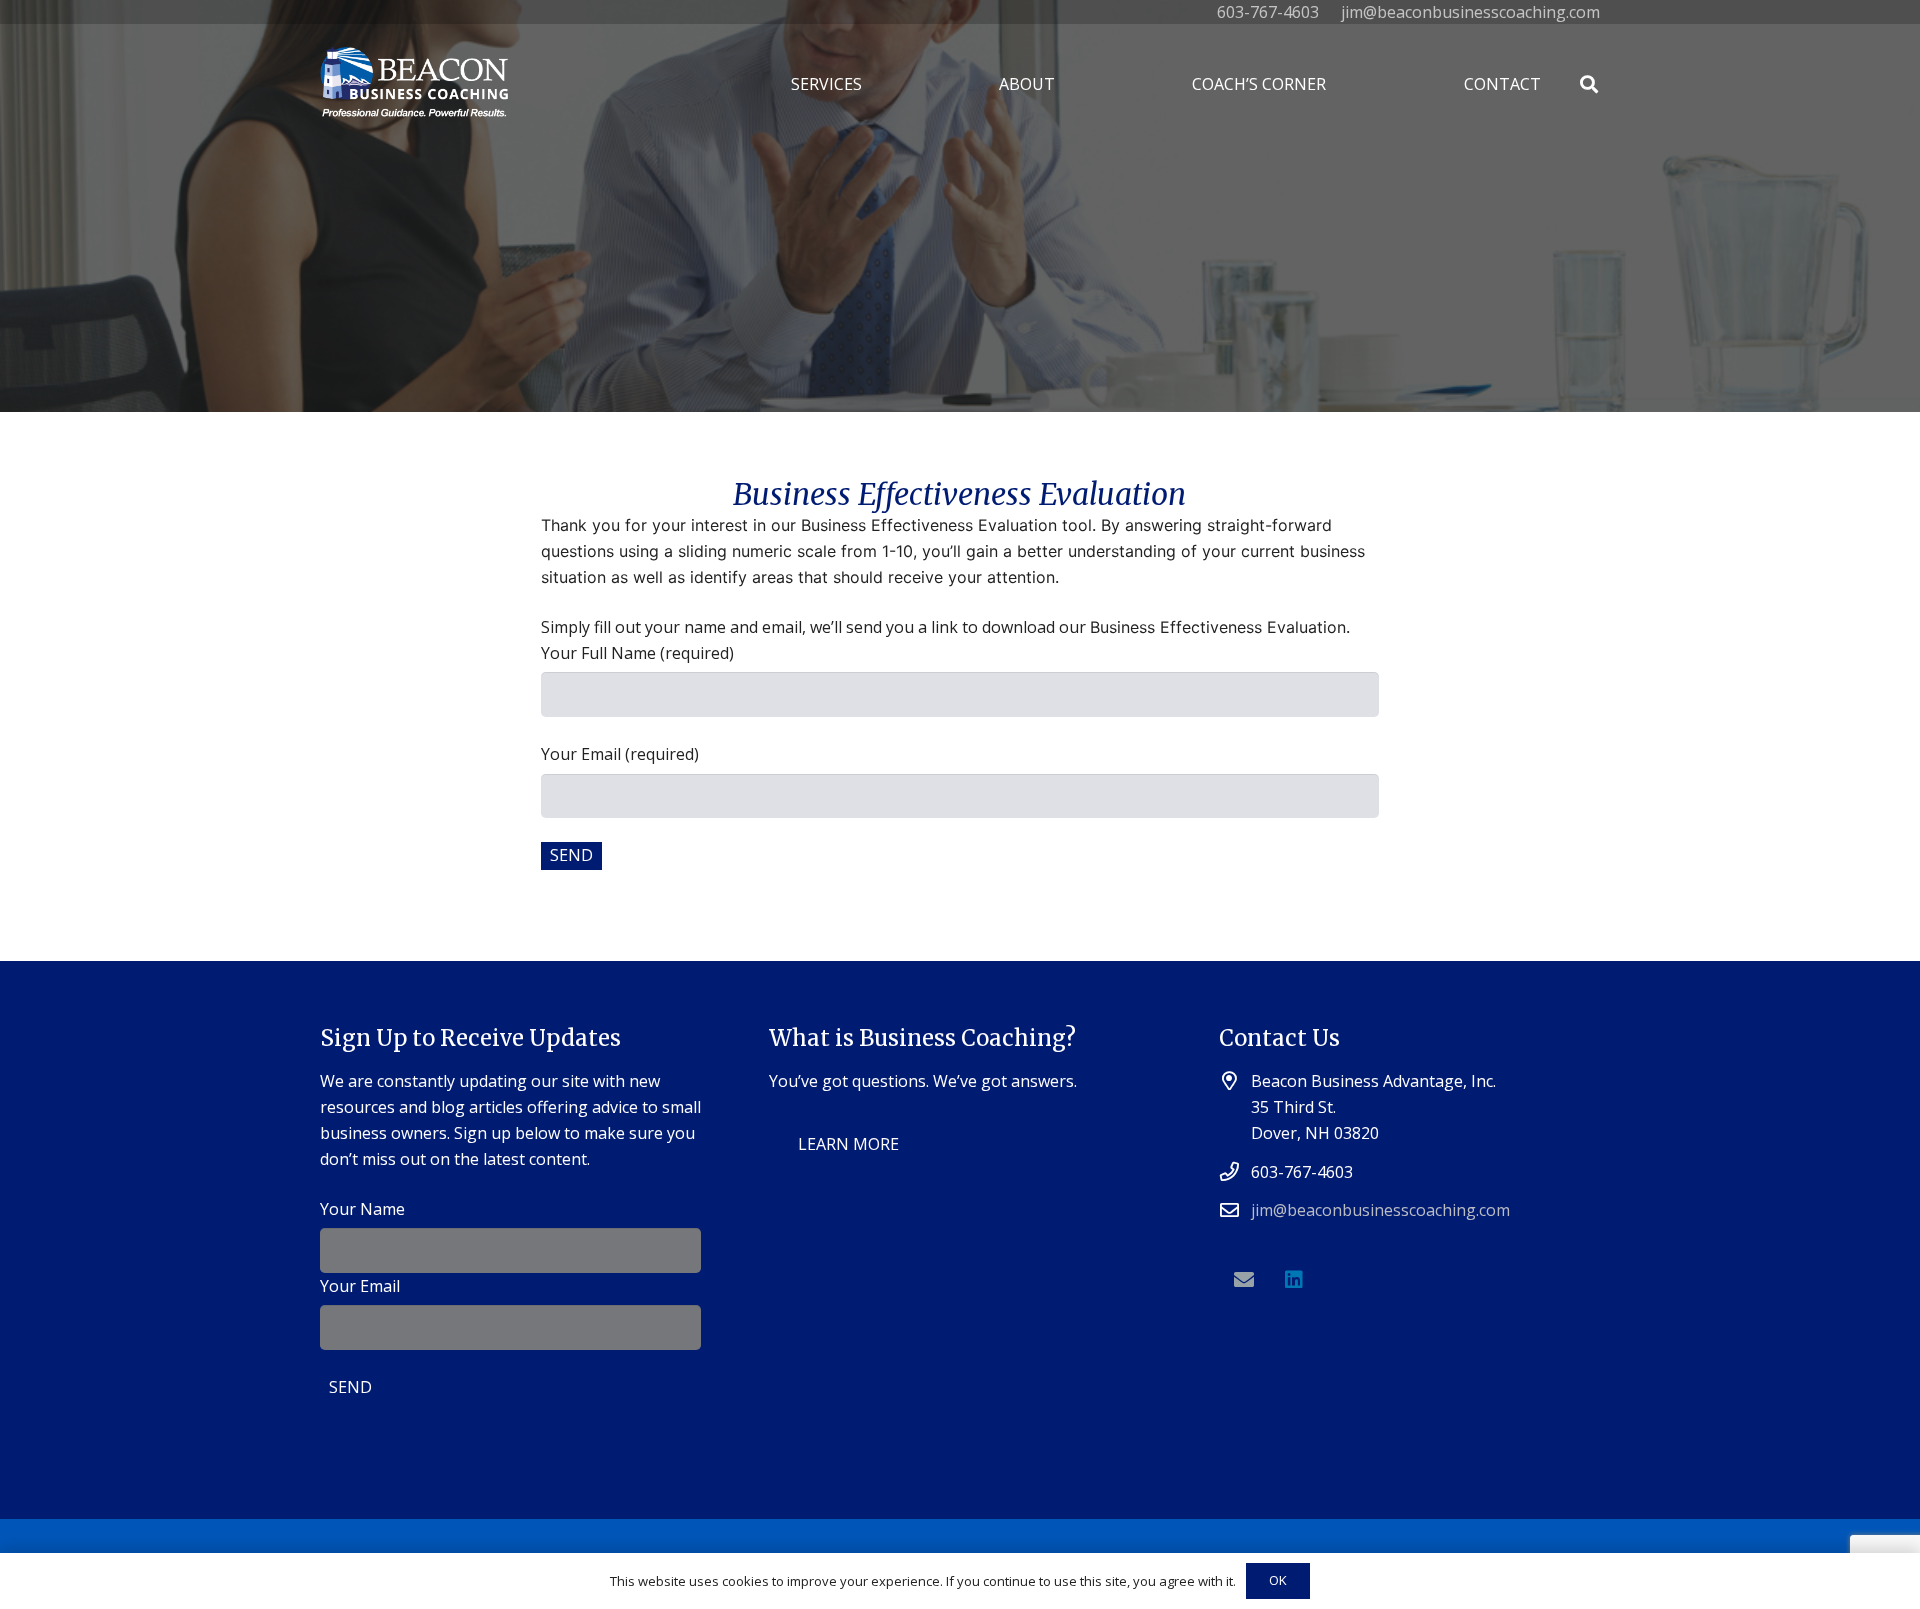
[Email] (1244, 1280)
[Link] (414, 84)
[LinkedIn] (1294, 1280)
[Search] (1589, 84)
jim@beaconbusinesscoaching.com (1380, 1210)
